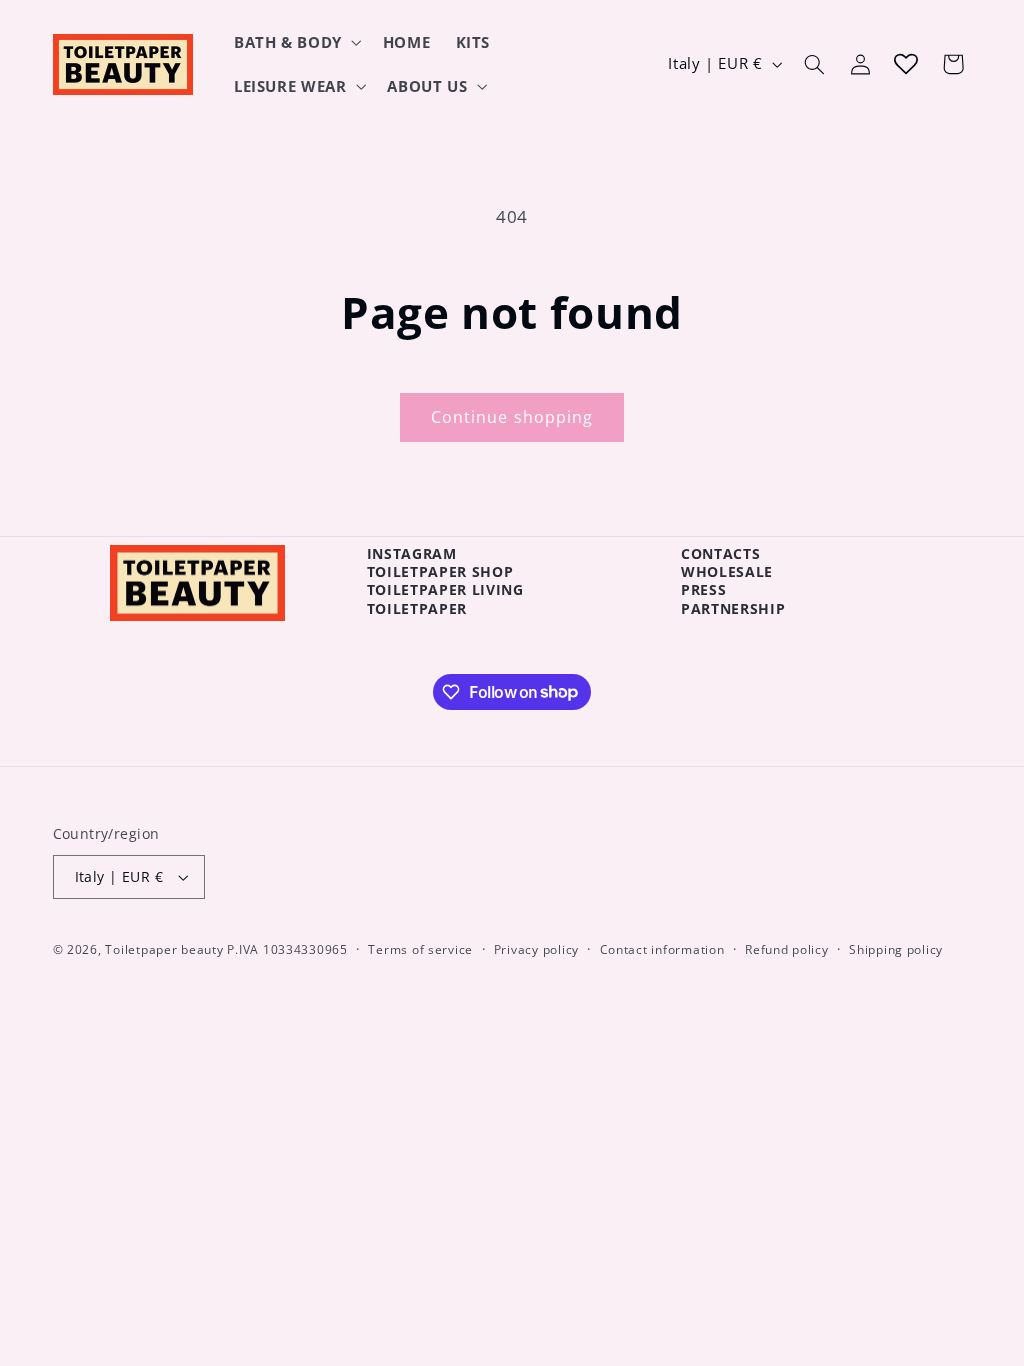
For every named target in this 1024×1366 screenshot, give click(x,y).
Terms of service (420, 949)
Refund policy (787, 949)
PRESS (703, 589)
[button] (295, 42)
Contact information (662, 949)
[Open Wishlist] (906, 64)
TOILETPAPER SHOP (440, 571)
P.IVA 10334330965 (287, 949)
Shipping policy (896, 949)
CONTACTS (720, 553)
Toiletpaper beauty (164, 949)
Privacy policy (536, 949)
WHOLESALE (727, 571)
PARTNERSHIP (733, 608)
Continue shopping (512, 417)
